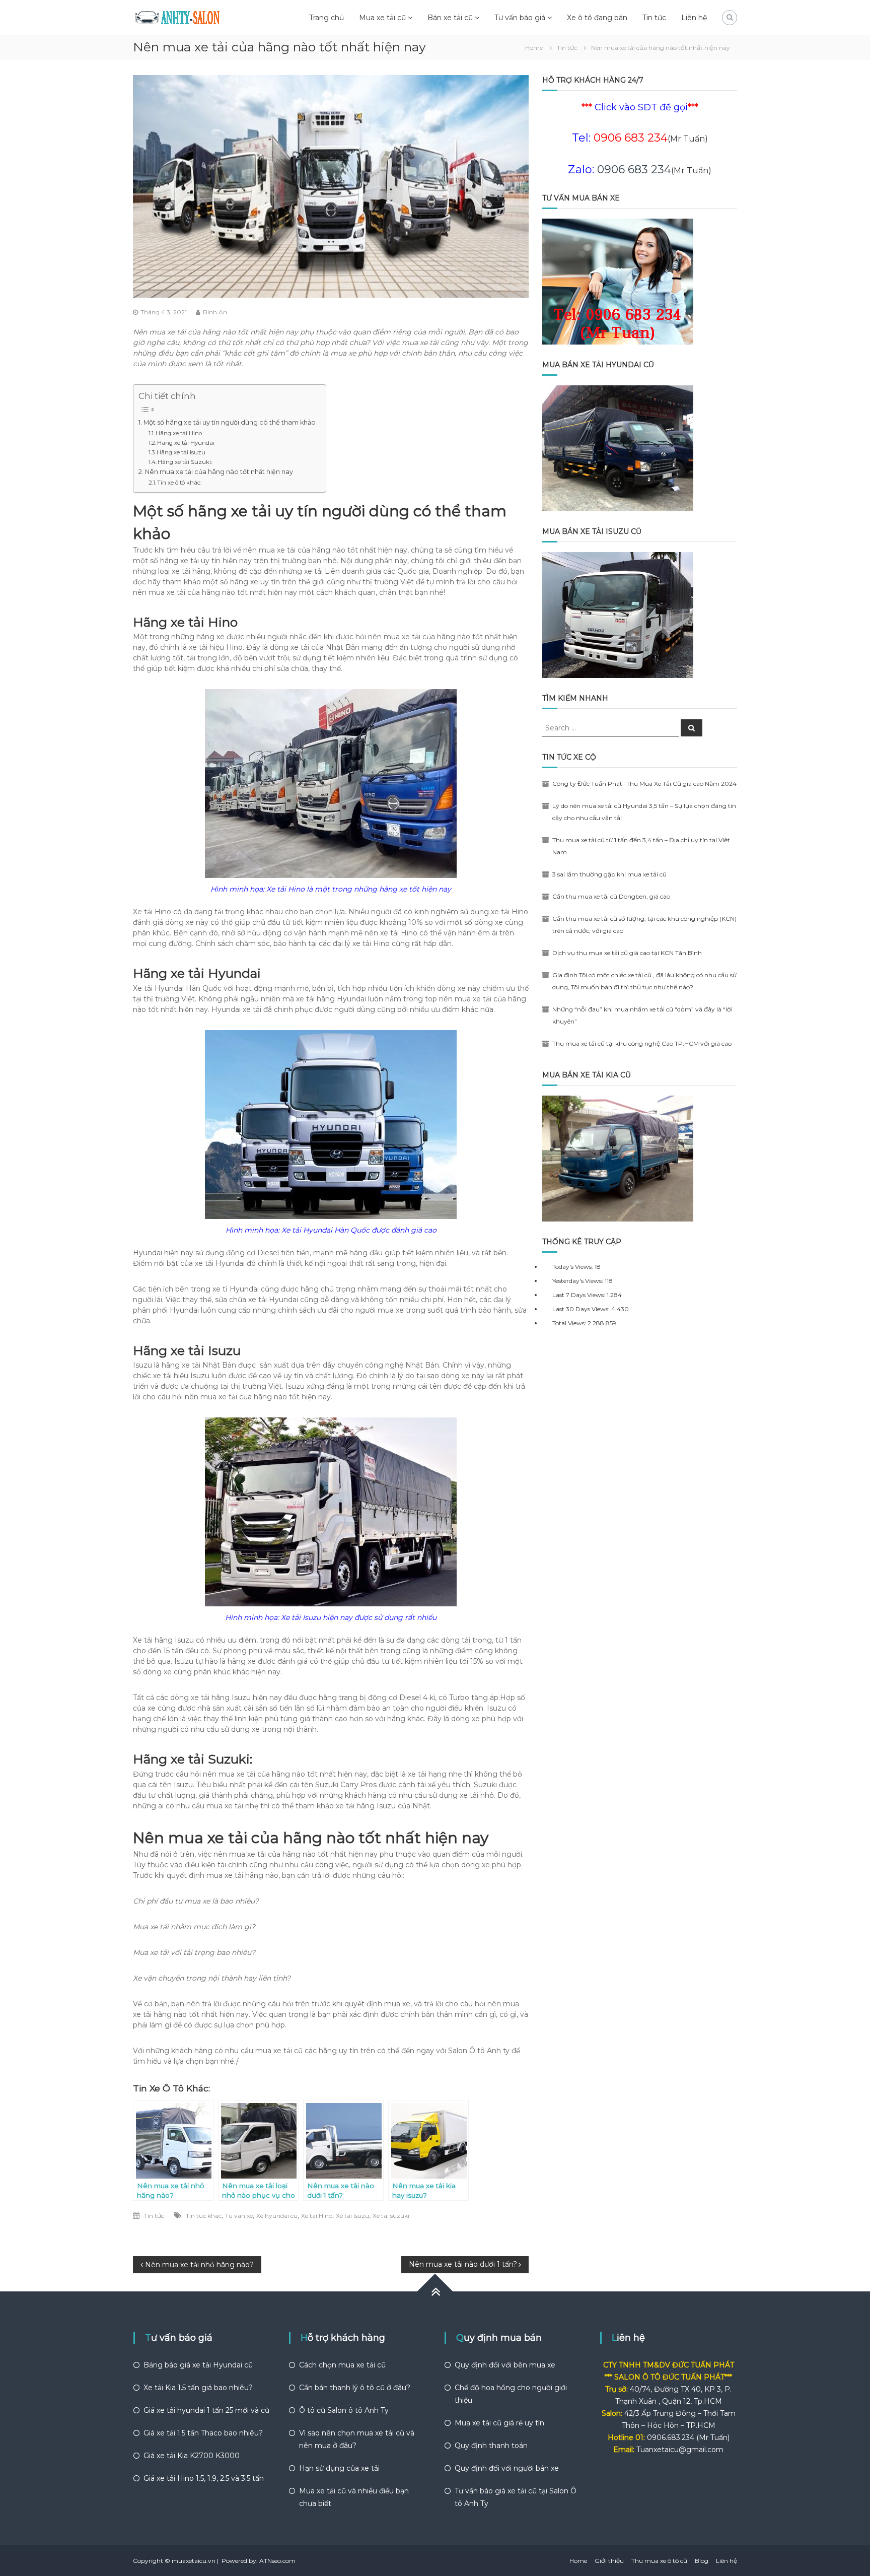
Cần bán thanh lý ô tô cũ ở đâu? (355, 2388)
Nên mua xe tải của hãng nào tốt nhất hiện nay (219, 472)
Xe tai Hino (317, 2216)
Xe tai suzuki (391, 2216)
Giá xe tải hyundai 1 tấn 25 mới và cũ (206, 2410)
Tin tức (654, 18)
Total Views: (570, 1323)
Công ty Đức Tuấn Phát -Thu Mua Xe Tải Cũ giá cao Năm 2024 (644, 784)
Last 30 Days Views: (582, 1309)
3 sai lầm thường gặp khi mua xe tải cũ (609, 874)
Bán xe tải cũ (450, 18)
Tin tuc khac (204, 2216)
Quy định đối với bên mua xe (505, 2365)
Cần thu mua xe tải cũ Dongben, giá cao (611, 896)
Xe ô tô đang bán (597, 18)
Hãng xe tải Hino (179, 433)
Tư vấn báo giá (520, 18)
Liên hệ (694, 18)
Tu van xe (239, 2216)
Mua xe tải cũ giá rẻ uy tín (499, 2423)
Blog (702, 2561)
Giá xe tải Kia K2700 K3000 (192, 2456)
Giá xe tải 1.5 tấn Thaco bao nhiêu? (203, 2433)
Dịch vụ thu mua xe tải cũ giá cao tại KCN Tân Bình (627, 953)
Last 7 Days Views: (579, 1295)
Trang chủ (327, 18)
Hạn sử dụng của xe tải (339, 2468)
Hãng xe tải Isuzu (181, 452)
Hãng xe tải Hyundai (186, 443)
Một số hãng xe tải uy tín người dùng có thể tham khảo (230, 422)
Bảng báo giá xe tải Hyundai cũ (198, 2365)
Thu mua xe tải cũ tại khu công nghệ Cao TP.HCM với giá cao (642, 1043)
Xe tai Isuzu (352, 2216)
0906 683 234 (634, 170)
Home (578, 2561)
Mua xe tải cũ (382, 18)
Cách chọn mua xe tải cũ (342, 2365)
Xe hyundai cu (277, 2216)
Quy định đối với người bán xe (507, 2468)
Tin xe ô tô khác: (179, 483)
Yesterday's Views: (578, 1281)
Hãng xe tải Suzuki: (185, 462)
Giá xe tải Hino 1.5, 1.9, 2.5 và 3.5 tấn (204, 2478)
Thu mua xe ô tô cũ (659, 2561)
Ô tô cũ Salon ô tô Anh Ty (344, 2410)
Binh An (215, 312)
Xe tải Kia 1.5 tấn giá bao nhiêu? (198, 2388)
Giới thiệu (609, 2561)
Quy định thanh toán (491, 2446)
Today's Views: (573, 1267)
